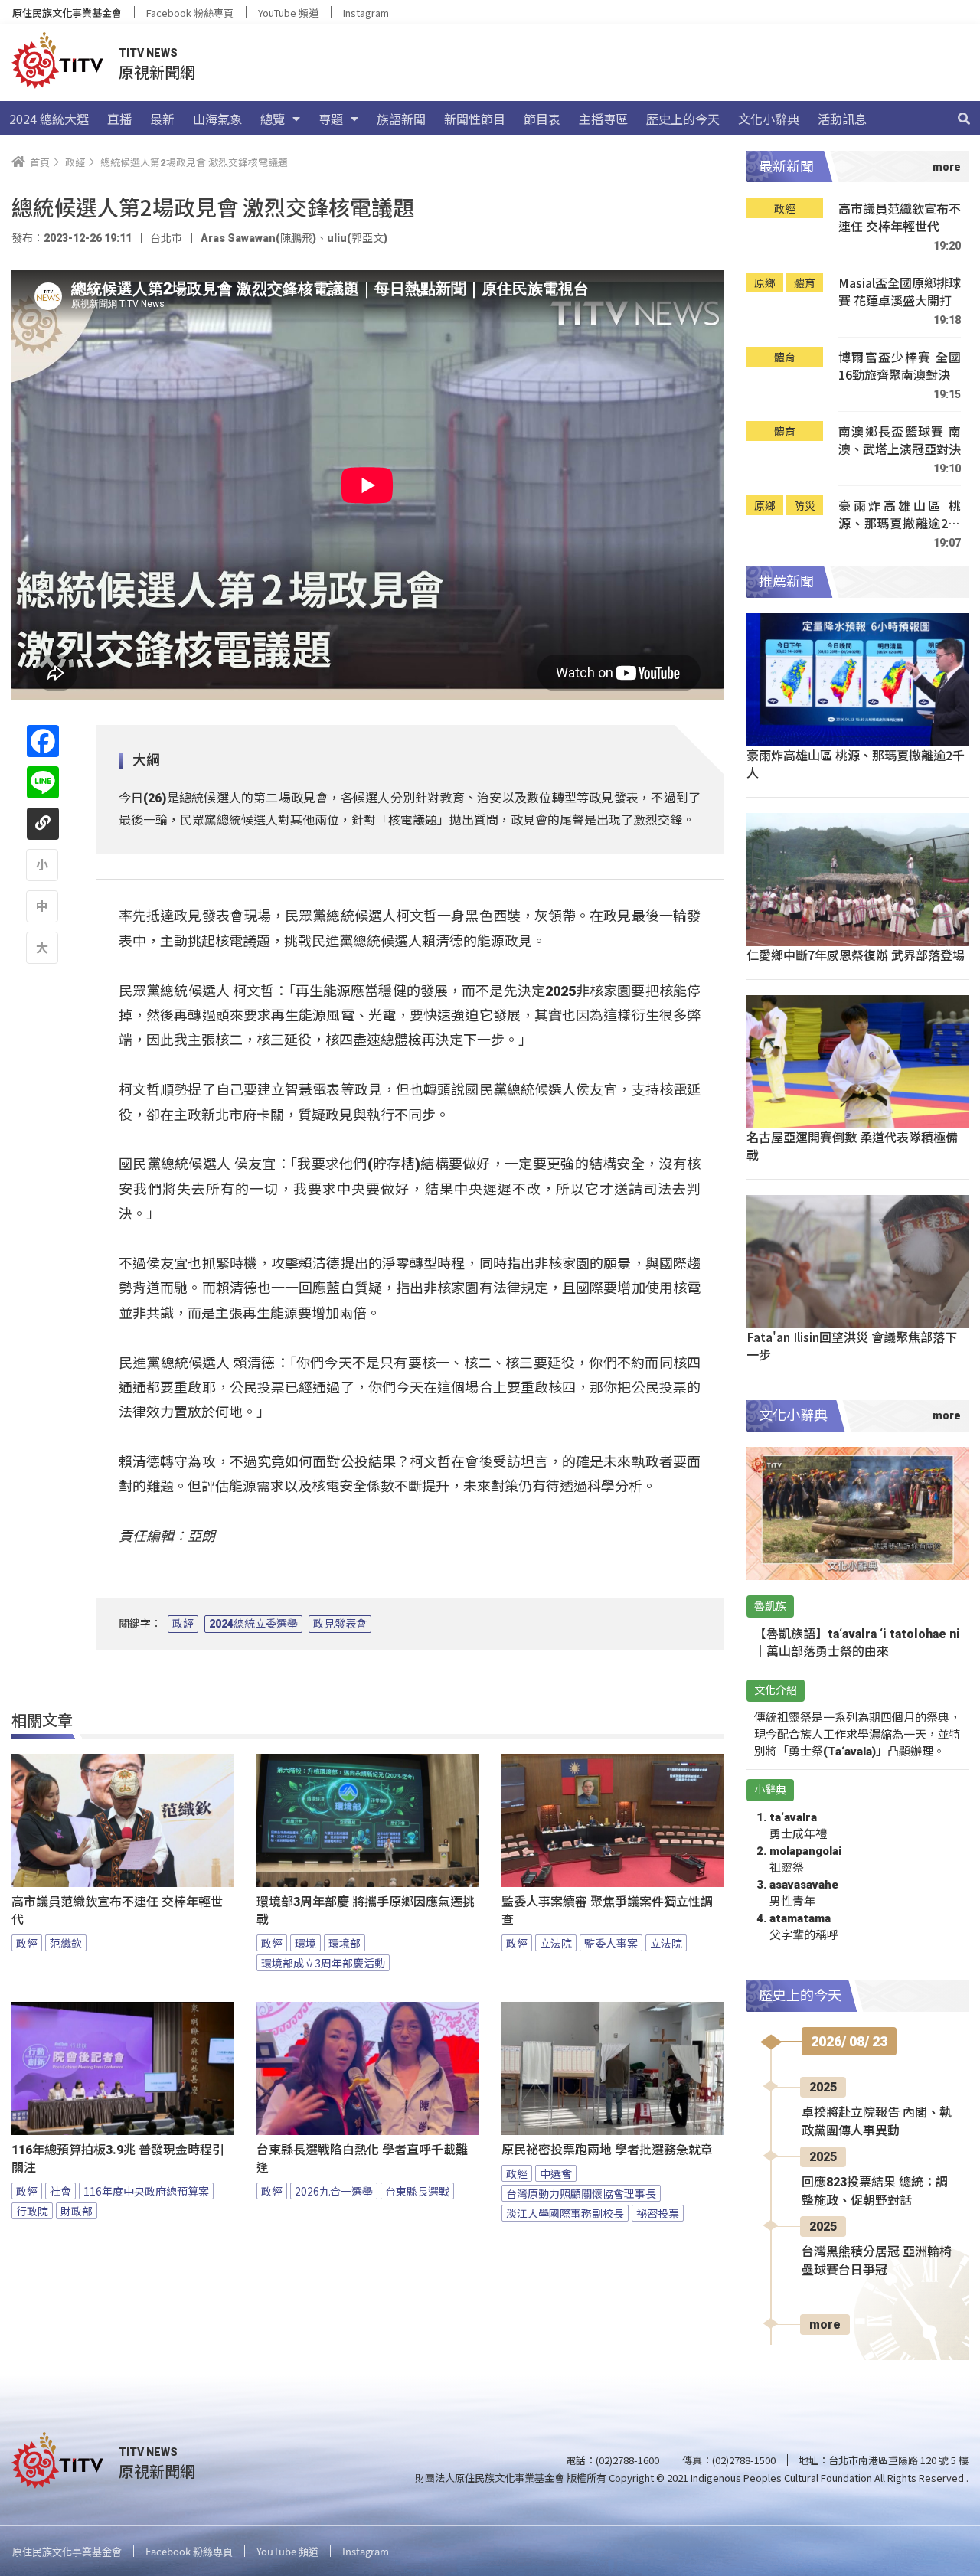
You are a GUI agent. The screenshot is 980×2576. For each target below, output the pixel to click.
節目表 (542, 119)
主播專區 (603, 119)
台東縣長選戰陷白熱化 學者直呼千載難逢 (362, 2159)
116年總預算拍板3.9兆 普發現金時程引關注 (118, 2159)
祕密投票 (658, 2213)
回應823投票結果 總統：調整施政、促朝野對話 (875, 2191)
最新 (162, 119)
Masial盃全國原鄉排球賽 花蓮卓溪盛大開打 (900, 292)
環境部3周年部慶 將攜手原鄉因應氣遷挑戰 (366, 1911)
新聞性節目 (475, 119)
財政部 (77, 2211)
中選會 (556, 2173)
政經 (183, 1624)
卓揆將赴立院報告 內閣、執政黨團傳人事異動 (877, 2122)
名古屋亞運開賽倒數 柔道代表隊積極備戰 (852, 1146)
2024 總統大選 (49, 119)
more (825, 2325)
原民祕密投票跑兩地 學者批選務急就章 (607, 2150)
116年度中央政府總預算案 (146, 2191)
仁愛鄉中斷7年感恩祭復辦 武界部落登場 (856, 955)
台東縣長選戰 (417, 2191)
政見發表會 (340, 1624)
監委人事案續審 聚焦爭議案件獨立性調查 (607, 1911)
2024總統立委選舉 (253, 1624)
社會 (60, 2191)
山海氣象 (217, 119)
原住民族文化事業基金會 (67, 13)
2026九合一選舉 (334, 2191)
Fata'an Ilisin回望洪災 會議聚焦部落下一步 (852, 1345)
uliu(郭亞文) (357, 238)
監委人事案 (611, 1943)
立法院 (556, 1943)
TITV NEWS (148, 53)
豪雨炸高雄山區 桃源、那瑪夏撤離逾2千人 (900, 515)
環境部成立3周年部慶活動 (323, 1963)
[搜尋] (964, 119)
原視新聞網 (157, 72)
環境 (305, 1943)
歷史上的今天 (683, 119)
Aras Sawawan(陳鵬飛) (258, 238)
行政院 (32, 2211)
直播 (119, 119)
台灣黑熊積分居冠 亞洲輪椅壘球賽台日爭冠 (877, 2261)
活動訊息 (842, 119)
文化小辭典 (769, 119)
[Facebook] (43, 741)
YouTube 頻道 (288, 13)
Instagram (366, 13)
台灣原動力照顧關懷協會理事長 (581, 2193)
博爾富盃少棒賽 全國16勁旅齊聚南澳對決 (900, 366)
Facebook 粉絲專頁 (190, 13)
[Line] (43, 782)
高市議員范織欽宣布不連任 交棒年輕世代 (117, 1911)
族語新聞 (401, 119)
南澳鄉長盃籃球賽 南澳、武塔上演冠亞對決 (900, 441)
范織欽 (66, 1943)
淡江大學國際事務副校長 (565, 2213)
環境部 (345, 1943)
